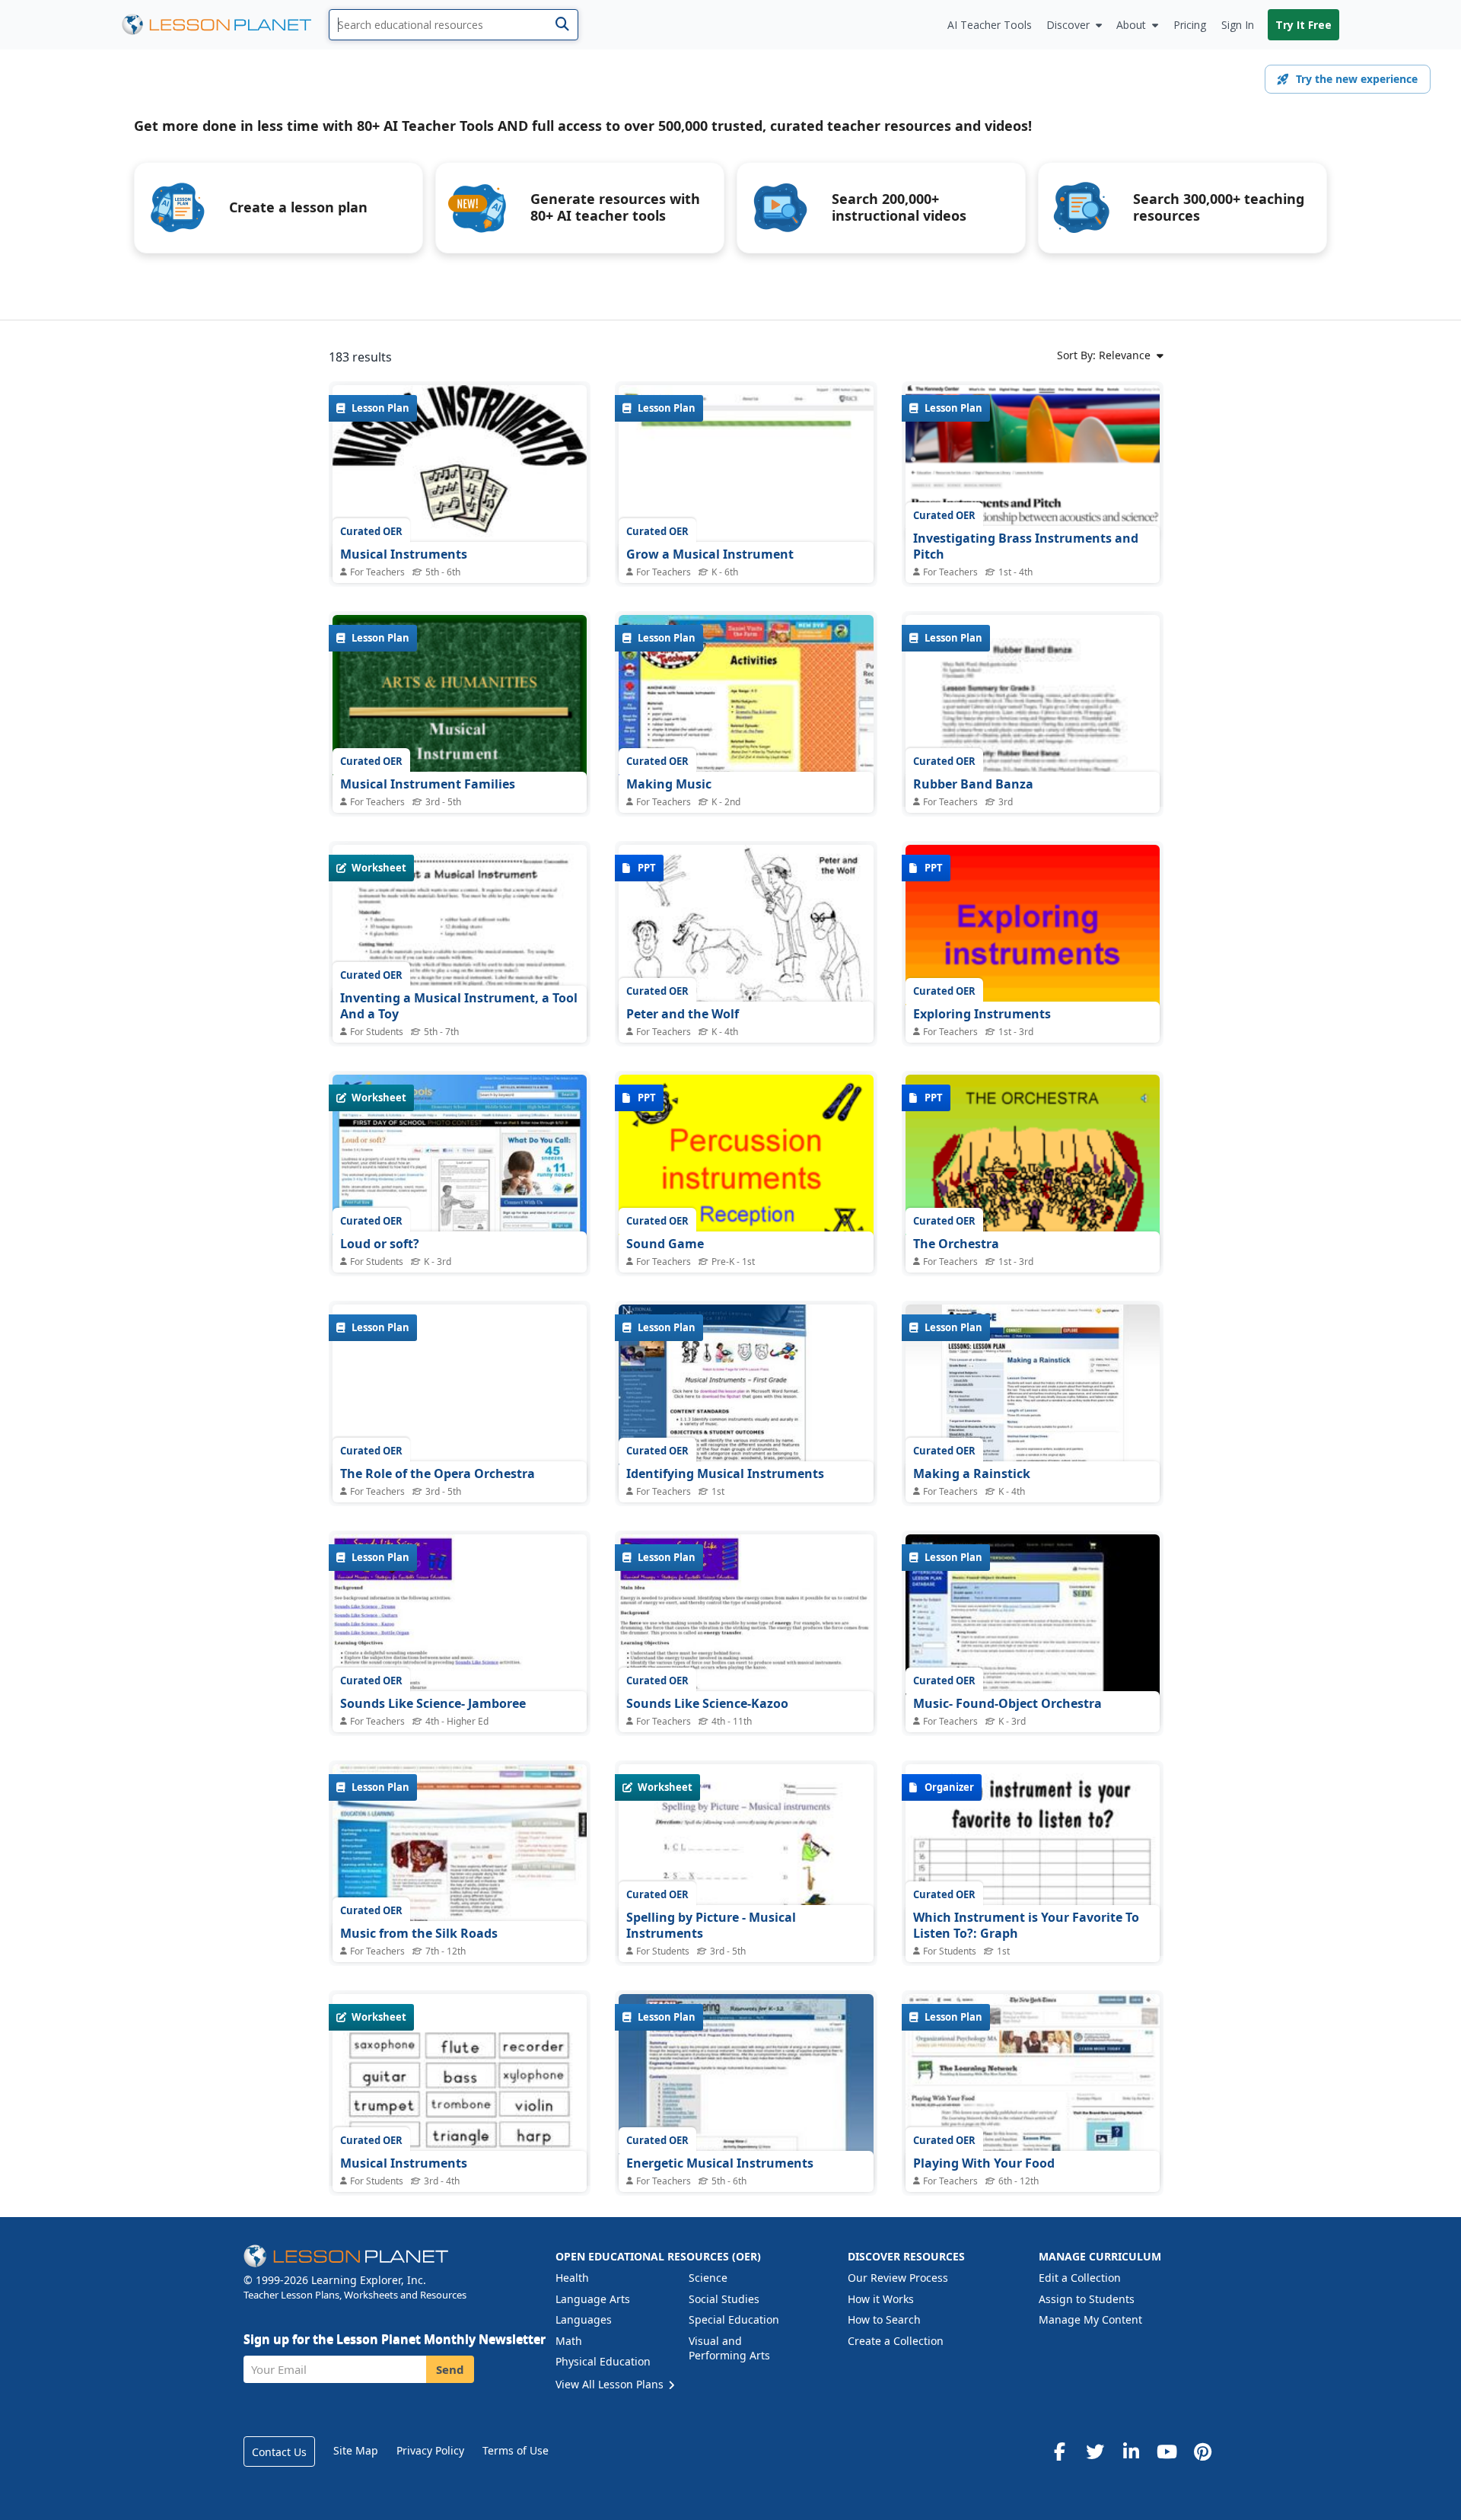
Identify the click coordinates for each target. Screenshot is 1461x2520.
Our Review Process (898, 2278)
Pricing (1190, 25)
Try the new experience (1357, 79)
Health (572, 2278)
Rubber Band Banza (973, 784)
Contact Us (279, 2452)
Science (708, 2278)
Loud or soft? (380, 1244)
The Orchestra (956, 1244)
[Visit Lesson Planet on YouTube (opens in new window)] (1167, 2452)
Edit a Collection (1080, 2278)
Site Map (356, 2450)
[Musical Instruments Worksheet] (460, 2174)
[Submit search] (562, 25)
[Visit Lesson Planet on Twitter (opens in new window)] (1095, 2452)
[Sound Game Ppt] (746, 1170)
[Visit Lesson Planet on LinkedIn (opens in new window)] (1131, 2452)
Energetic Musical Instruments (720, 2163)
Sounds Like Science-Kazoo (707, 1703)
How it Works (881, 2299)
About (1131, 25)
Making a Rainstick (972, 1473)
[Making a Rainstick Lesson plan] (1033, 1400)
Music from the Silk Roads (419, 1933)
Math (569, 2341)
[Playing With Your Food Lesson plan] (1033, 2090)
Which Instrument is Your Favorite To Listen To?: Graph (1026, 1926)
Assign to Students (1087, 2299)
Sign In (1238, 25)
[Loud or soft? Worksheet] (460, 1170)
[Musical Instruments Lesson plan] (460, 542)
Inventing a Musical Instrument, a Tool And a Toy (459, 1006)
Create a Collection (896, 2341)
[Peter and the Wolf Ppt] (746, 940)
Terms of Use (516, 2450)
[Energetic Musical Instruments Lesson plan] (746, 2090)
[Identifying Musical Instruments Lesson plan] (746, 1400)
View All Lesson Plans (611, 2384)
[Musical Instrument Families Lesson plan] (460, 710)
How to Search (884, 2319)
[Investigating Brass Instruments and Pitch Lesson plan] (1033, 463)
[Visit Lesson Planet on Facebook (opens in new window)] (1059, 2452)
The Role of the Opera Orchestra (438, 1473)
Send (450, 2369)
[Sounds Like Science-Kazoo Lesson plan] (746, 1630)
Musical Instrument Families (428, 784)
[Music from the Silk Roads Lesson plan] (460, 1860)
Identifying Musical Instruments (725, 1473)
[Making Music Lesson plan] (746, 710)
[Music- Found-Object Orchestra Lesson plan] (1033, 1630)
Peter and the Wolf (683, 1014)
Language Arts (593, 2299)
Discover (1068, 25)
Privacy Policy (430, 2450)
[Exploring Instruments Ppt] (1033, 940)
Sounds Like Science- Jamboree (433, 1703)
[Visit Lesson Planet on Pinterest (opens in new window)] (1202, 2452)
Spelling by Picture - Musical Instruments (711, 1926)
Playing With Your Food (984, 2163)
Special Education (734, 2319)
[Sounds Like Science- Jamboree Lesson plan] (460, 1630)
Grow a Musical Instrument (710, 554)
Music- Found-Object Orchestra (1007, 1703)
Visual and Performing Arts (729, 2348)
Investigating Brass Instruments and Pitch (1026, 546)
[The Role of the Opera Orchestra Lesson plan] (460, 1400)
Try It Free (1303, 25)
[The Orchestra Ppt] (1033, 1170)
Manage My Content (1090, 2319)
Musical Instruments (404, 554)
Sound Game (665, 1244)
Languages (584, 2319)
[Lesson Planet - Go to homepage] (225, 25)
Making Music (669, 784)
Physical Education (603, 2361)
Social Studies (724, 2299)
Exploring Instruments (982, 1014)
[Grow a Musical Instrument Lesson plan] (746, 481)
